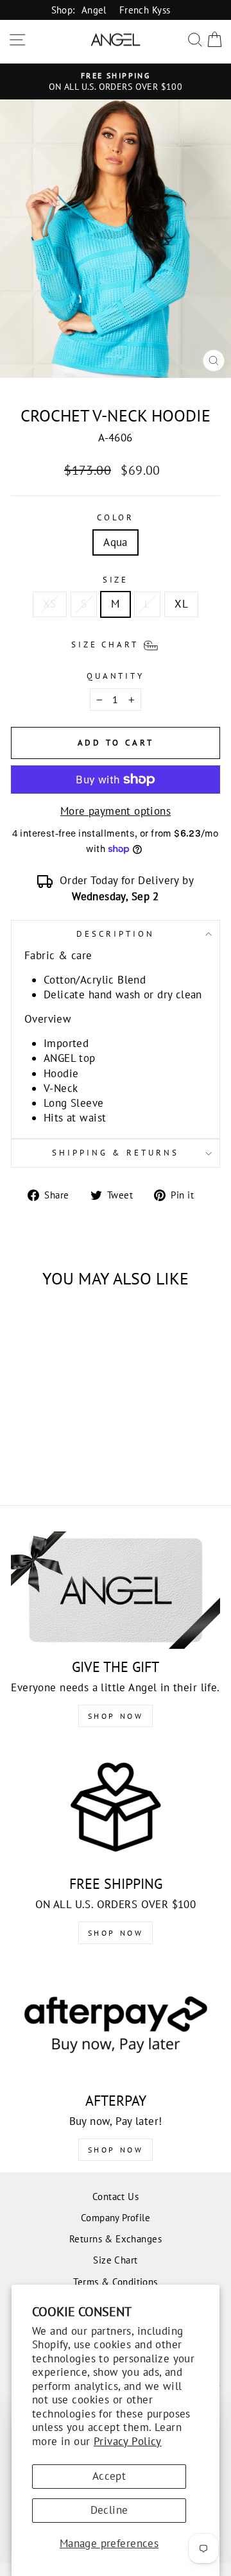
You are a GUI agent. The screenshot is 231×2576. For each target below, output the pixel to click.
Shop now (116, 1933)
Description (116, 934)
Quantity (116, 676)
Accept (109, 2476)
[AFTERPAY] (116, 2023)
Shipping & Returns (116, 1153)
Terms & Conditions (115, 2282)
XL (181, 604)
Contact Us (116, 2196)
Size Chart (115, 2260)
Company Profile (116, 2217)
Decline (109, 2510)
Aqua (116, 542)
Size (116, 580)
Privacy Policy (128, 2441)
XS (50, 604)
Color (116, 517)
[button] (116, 644)
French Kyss (145, 10)
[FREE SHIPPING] (116, 1806)
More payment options (116, 811)
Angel (94, 10)
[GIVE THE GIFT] (116, 1590)
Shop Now (116, 1716)
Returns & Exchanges (116, 2239)
